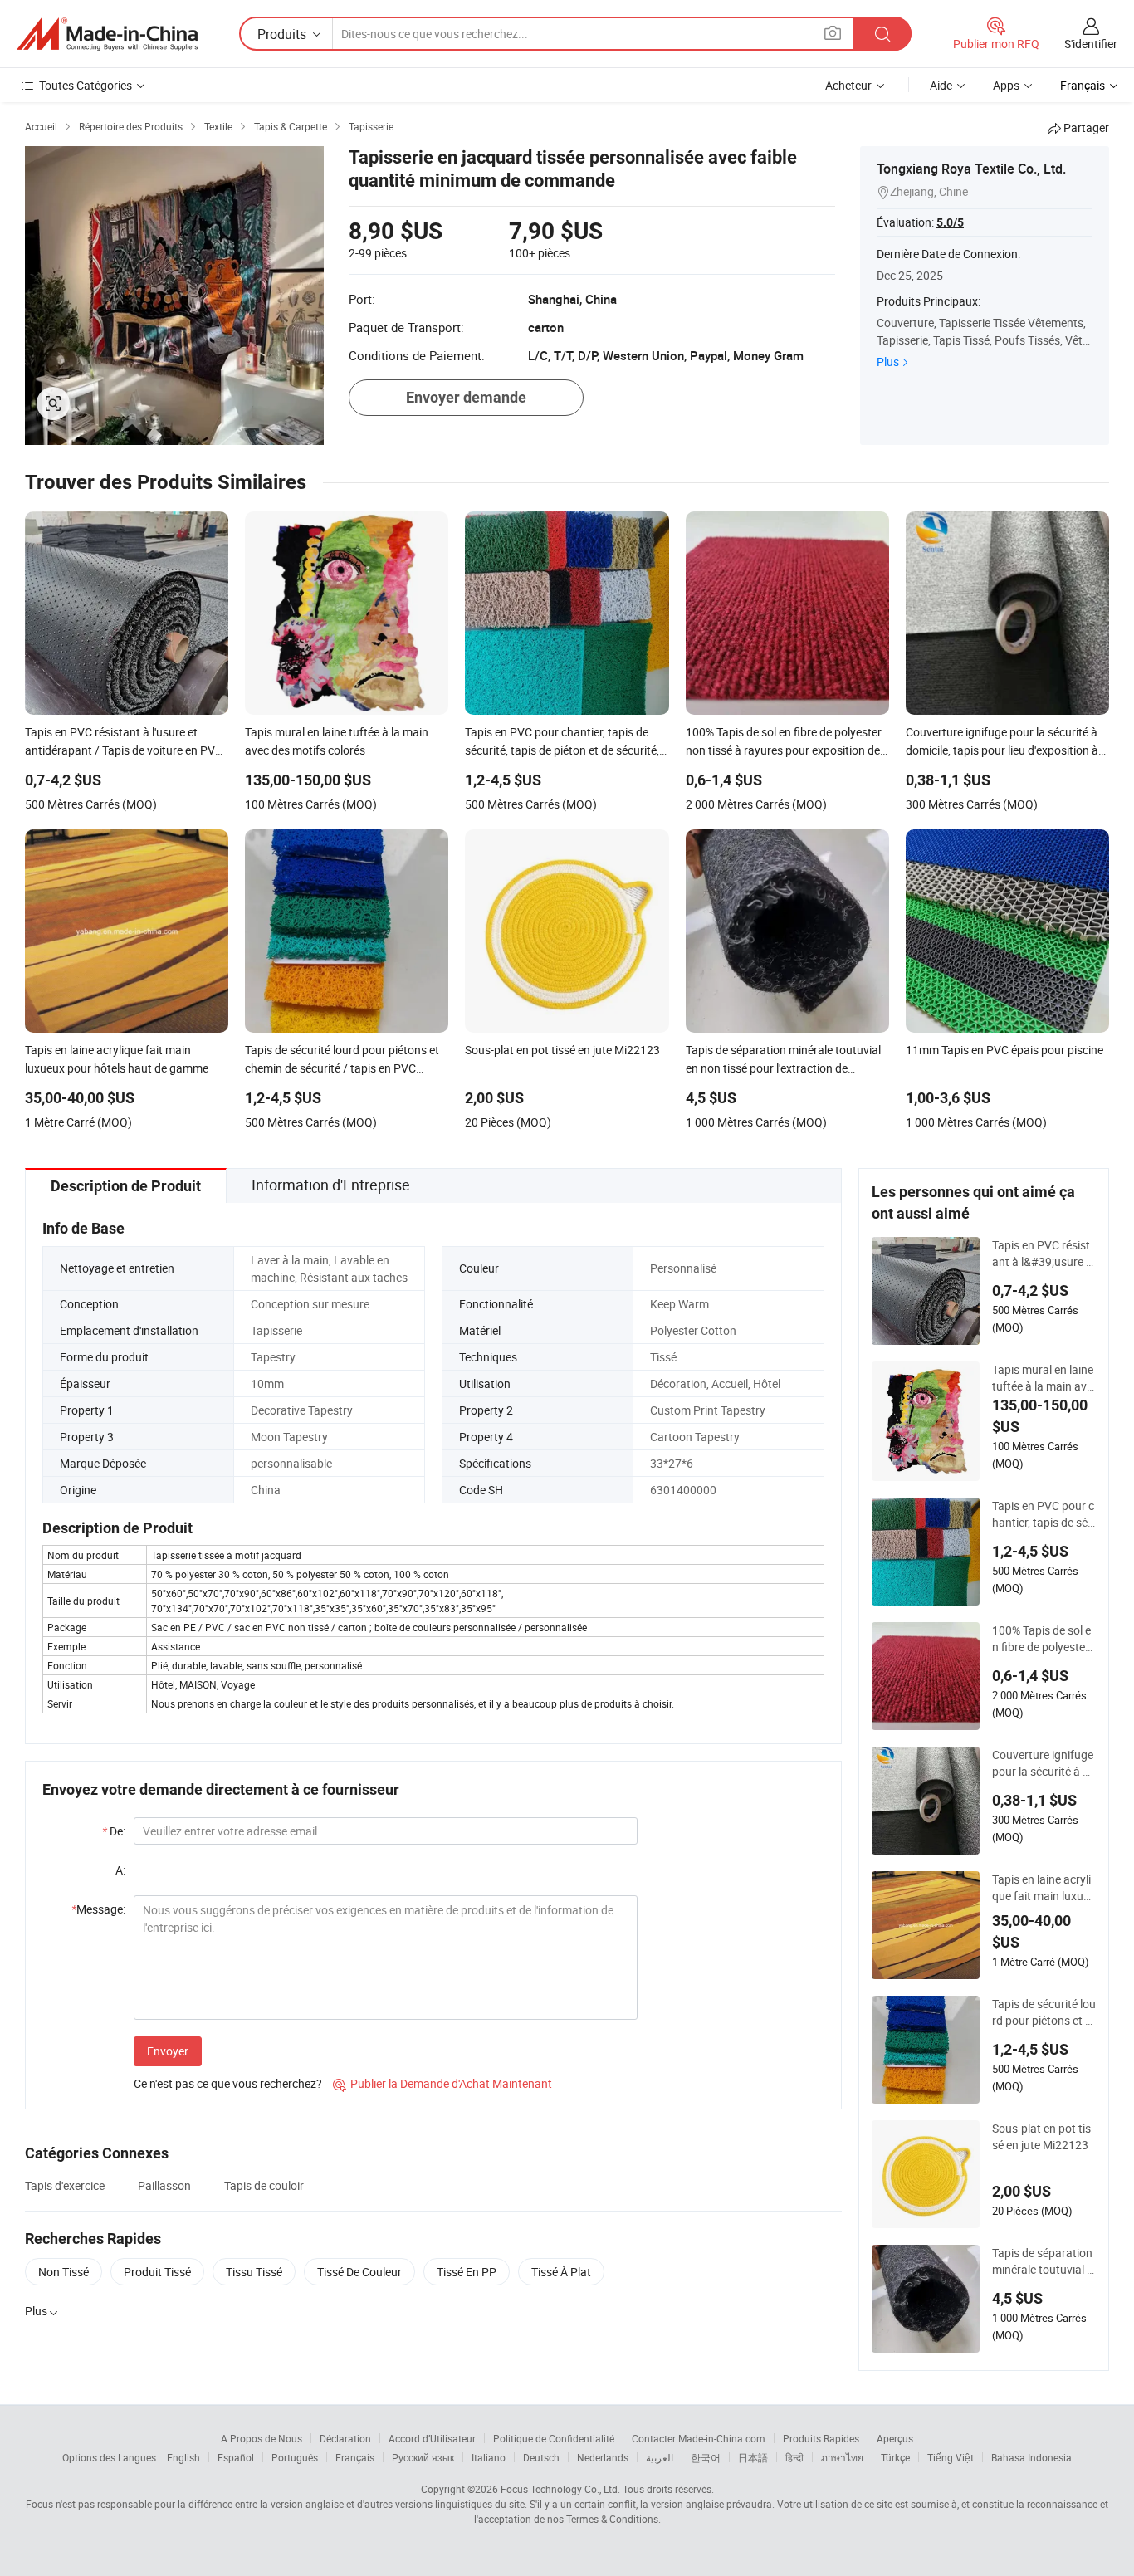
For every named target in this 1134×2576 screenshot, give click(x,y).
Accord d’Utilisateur (432, 2438)
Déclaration (345, 2438)
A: (120, 1870)
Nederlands (603, 2457)
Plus (888, 362)
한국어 (706, 2457)
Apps (1006, 85)
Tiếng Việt (951, 2457)
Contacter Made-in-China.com (699, 2438)
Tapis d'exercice (65, 2185)
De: (114, 1831)
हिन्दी (794, 2457)
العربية (660, 2457)
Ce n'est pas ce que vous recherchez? (228, 2083)
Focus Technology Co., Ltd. (560, 2489)
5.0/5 (950, 222)
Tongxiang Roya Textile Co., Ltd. (971, 169)
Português (295, 2457)
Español (236, 2457)
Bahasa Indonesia (1031, 2457)
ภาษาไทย (842, 2457)
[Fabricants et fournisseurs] (107, 34)
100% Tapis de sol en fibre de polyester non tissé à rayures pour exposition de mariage (1041, 1639)
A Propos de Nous (262, 2438)
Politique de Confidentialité (554, 2438)
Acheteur (848, 85)
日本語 (753, 2457)
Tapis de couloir (264, 2185)
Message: (98, 1909)
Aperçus (895, 2438)
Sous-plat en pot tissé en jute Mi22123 (1041, 2136)
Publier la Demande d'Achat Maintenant (442, 2083)
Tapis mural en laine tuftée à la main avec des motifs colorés (1043, 1378)
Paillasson (164, 2185)
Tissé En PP (467, 2272)
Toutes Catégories (86, 85)
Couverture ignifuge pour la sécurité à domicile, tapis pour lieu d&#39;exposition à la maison (1044, 1763)
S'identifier (1091, 44)
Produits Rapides (821, 2438)
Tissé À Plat (561, 2272)
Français (355, 2457)
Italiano (489, 2457)
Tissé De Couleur (359, 2272)
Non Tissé (64, 2272)
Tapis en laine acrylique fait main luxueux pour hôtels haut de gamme (1044, 1888)
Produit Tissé (157, 2272)
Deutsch (541, 2457)
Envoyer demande (466, 397)
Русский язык (423, 2457)
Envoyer (168, 2051)
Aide (941, 85)
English (183, 2457)
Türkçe (895, 2457)
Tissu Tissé (254, 2272)
